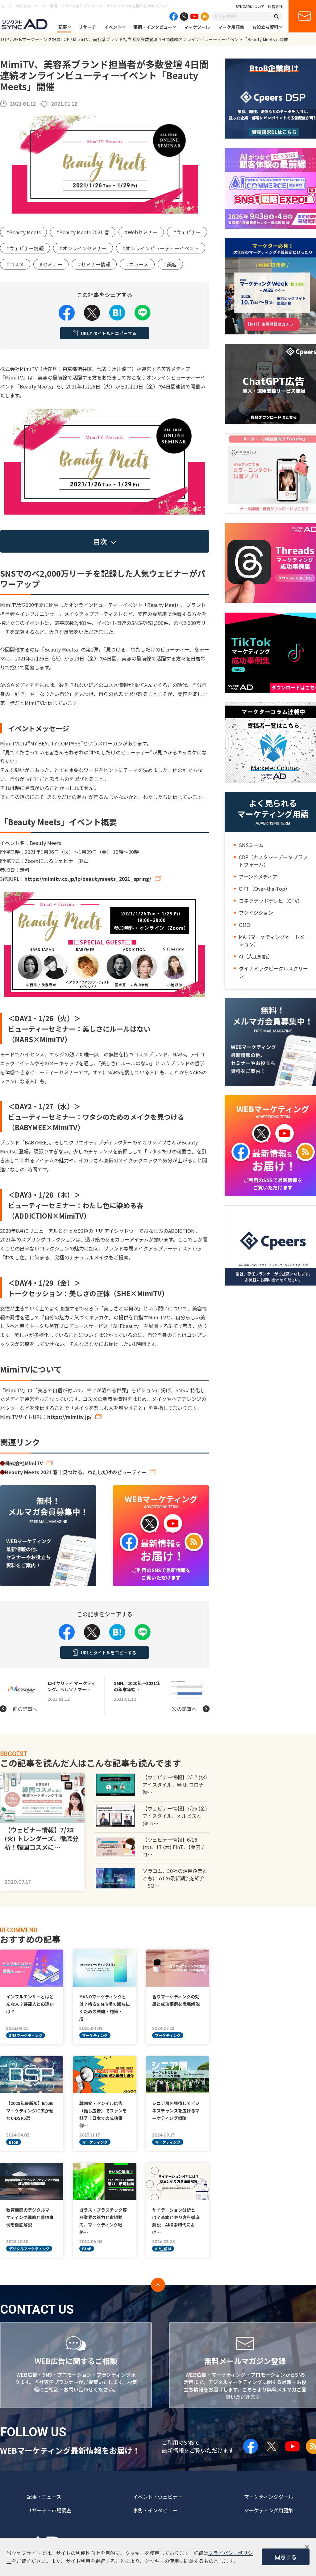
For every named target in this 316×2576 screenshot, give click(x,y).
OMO (245, 925)
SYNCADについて (250, 6)
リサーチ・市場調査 (49, 2510)
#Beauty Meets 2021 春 (83, 232)
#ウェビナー (187, 232)
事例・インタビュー (153, 27)
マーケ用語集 (231, 27)
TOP (4, 39)
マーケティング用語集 (269, 2510)
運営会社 (275, 6)
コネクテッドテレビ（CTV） (271, 901)
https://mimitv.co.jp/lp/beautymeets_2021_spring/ (88, 879)
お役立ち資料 (265, 27)
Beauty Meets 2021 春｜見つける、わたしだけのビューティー (76, 1472)
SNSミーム (251, 845)
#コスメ (15, 264)
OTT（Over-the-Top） (264, 889)
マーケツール (197, 27)
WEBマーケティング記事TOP (41, 39)
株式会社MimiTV (24, 1463)
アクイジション (256, 913)
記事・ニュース (44, 2497)
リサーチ (87, 27)
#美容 (170, 264)
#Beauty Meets (23, 232)
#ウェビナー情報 (25, 248)
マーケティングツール (269, 2497)
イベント (113, 27)
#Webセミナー (141, 232)
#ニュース (137, 264)
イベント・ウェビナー (158, 2497)
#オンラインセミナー (83, 248)
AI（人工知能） (256, 956)
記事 (63, 27)
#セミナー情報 (94, 264)
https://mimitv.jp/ (69, 1417)
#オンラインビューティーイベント (161, 248)
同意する (286, 2557)
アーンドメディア (258, 876)
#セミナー (51, 264)
